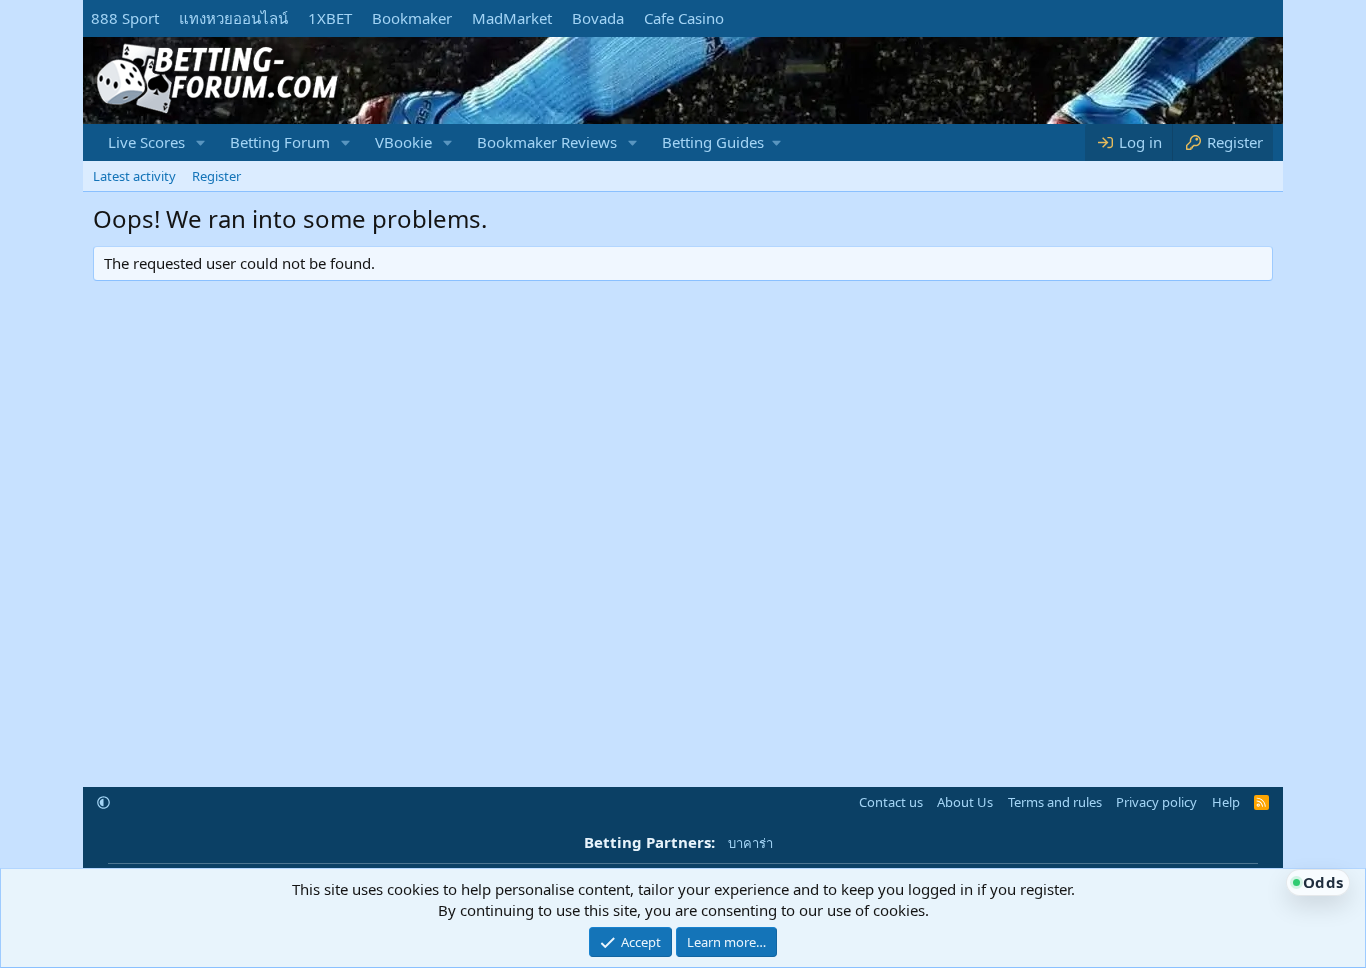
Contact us (891, 802)
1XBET (330, 18)
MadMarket (512, 18)
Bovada (598, 18)
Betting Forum (280, 142)
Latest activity (134, 176)
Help (1226, 802)
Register (216, 176)
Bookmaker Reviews (547, 142)
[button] (201, 142)
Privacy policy (1156, 802)
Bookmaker (412, 18)
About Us (965, 802)
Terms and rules (1055, 802)
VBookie (403, 142)
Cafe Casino (684, 18)
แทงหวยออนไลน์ (233, 18)
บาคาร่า (750, 843)
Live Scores (146, 142)
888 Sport (125, 18)
